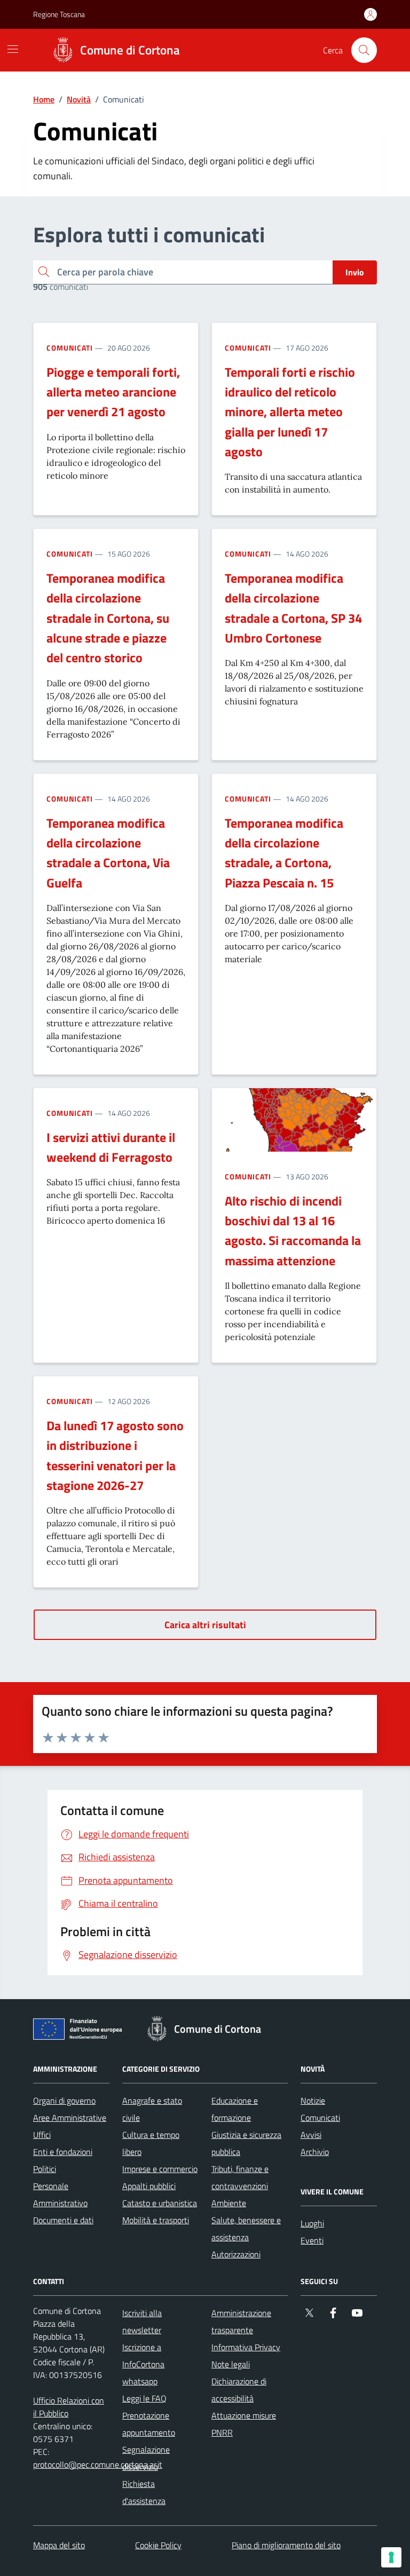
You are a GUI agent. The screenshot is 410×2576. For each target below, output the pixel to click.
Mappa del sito (59, 2545)
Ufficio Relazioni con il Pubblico (69, 2407)
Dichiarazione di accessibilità (239, 2390)
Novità (79, 99)
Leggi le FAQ (144, 2398)
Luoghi (312, 2223)
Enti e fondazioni (63, 2152)
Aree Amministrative (70, 2118)
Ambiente (229, 2203)
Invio (355, 272)
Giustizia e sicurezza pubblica (246, 2143)
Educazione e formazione (235, 2109)
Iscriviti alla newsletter (142, 2321)
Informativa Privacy (246, 2347)
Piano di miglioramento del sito (286, 2545)
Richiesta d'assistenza (144, 2492)
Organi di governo (64, 2101)
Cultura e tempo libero (151, 2143)
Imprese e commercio (160, 2169)
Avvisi (311, 2135)
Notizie (313, 2101)
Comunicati (70, 348)
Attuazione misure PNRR (244, 2424)
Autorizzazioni (236, 2254)
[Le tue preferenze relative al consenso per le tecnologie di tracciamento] (391, 2557)
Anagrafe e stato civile (152, 2109)
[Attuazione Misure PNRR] (81, 2031)
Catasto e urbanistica (160, 2203)
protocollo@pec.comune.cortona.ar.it (98, 2464)
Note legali (231, 2364)
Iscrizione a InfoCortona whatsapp (143, 2364)
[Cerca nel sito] (364, 50)
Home (44, 99)
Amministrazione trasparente (241, 2321)
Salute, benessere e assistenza (246, 2229)
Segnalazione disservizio (146, 2458)
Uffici (42, 2135)
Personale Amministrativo (60, 2194)
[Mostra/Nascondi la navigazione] (13, 49)
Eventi (312, 2240)
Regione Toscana (59, 14)
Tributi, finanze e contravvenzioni (240, 2177)
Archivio (315, 2152)
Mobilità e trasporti (156, 2220)
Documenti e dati (63, 2220)
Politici (45, 2169)
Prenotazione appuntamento (149, 2424)
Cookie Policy (158, 2545)
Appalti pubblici (149, 2186)
